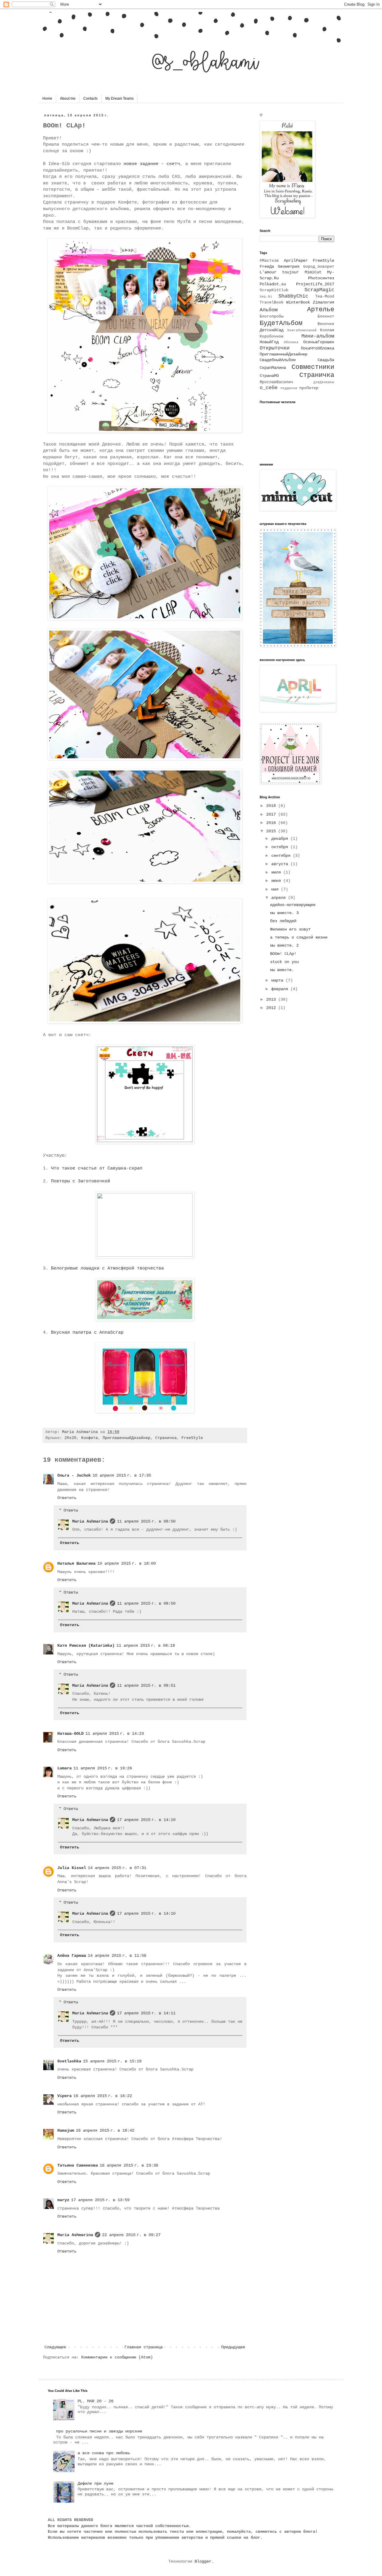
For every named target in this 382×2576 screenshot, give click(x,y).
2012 (272, 1008)
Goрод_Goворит (319, 267)
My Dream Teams (120, 98)
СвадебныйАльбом (278, 360)
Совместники (313, 367)
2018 (272, 806)
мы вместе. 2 (284, 945)
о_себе (269, 388)
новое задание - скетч (152, 164)
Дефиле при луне (95, 2483)
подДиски (289, 388)
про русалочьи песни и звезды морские (99, 2431)
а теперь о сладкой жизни (299, 937)
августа (281, 864)
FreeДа (267, 266)
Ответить (67, 1498)
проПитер (309, 388)
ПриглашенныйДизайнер (127, 1438)
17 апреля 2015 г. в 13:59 (100, 2200)
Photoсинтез (321, 278)
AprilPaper (296, 261)
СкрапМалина (273, 368)
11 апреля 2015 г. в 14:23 (115, 1734)
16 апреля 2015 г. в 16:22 (103, 2096)
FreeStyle (192, 1438)
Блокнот (326, 317)
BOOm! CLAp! (283, 954)
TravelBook (272, 303)
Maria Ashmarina (90, 1521)
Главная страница (144, 2347)
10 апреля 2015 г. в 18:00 (127, 1563)
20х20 (70, 1438)
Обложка (291, 342)
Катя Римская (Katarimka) (86, 1646)
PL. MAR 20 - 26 (95, 2401)
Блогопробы (272, 317)
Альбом (269, 310)
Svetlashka (69, 2061)
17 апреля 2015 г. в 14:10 (146, 1820)
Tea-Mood (325, 297)
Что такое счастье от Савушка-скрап (97, 1168)
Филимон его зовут (290, 929)
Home (47, 98)
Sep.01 (266, 297)
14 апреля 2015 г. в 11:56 (117, 1956)
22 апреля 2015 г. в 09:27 (131, 2235)
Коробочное (272, 337)
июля (277, 872)
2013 (272, 999)
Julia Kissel (72, 1868)
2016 (272, 823)
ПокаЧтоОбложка (318, 348)
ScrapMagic (319, 290)
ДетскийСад (272, 330)
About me (68, 98)
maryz (63, 2200)
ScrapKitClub (274, 290)
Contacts (90, 98)
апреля (280, 898)
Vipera (64, 2096)
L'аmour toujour (279, 272)
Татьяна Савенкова (78, 2165)
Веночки (326, 324)
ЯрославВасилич (276, 382)
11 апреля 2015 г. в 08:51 (146, 1686)
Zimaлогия (324, 302)
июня (277, 881)
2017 (272, 814)
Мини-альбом (318, 336)
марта (278, 980)
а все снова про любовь (104, 2453)
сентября (282, 856)
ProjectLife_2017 (315, 284)
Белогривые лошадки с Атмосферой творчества (107, 1268)
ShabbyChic (293, 296)
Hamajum (66, 2130)
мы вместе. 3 (284, 913)
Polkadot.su (273, 284)
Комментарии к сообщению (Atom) (117, 2357)
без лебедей (283, 921)
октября (281, 847)
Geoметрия (289, 266)
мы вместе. (282, 970)
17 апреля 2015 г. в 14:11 (146, 2013)
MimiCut (313, 272)
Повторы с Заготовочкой (81, 1181)
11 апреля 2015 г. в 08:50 (146, 1521)
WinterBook (298, 302)
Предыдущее (233, 2347)
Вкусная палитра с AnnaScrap (87, 1332)
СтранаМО (269, 376)
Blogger (203, 2561)
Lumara (64, 1768)
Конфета (90, 1438)
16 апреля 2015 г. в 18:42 (105, 2130)
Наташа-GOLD (70, 1734)
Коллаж (327, 330)
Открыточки (275, 348)
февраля (281, 989)
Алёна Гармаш (72, 1956)
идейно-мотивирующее (293, 905)
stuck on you (284, 962)
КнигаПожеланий (302, 330)
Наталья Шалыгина (76, 1563)
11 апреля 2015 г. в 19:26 (103, 1768)
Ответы (71, 1510)
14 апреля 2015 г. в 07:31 (117, 1868)
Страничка (166, 1438)
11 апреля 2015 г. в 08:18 (146, 1646)
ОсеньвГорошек (319, 342)
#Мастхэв (269, 261)
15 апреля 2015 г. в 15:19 (112, 2061)
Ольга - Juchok (74, 1475)
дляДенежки (324, 382)
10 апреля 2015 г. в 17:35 (122, 1475)
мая (276, 889)
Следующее (55, 2347)
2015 (272, 831)
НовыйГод (269, 342)
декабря (281, 839)
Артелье (321, 309)
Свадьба (326, 360)
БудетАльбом (281, 323)
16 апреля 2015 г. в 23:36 (129, 2165)
